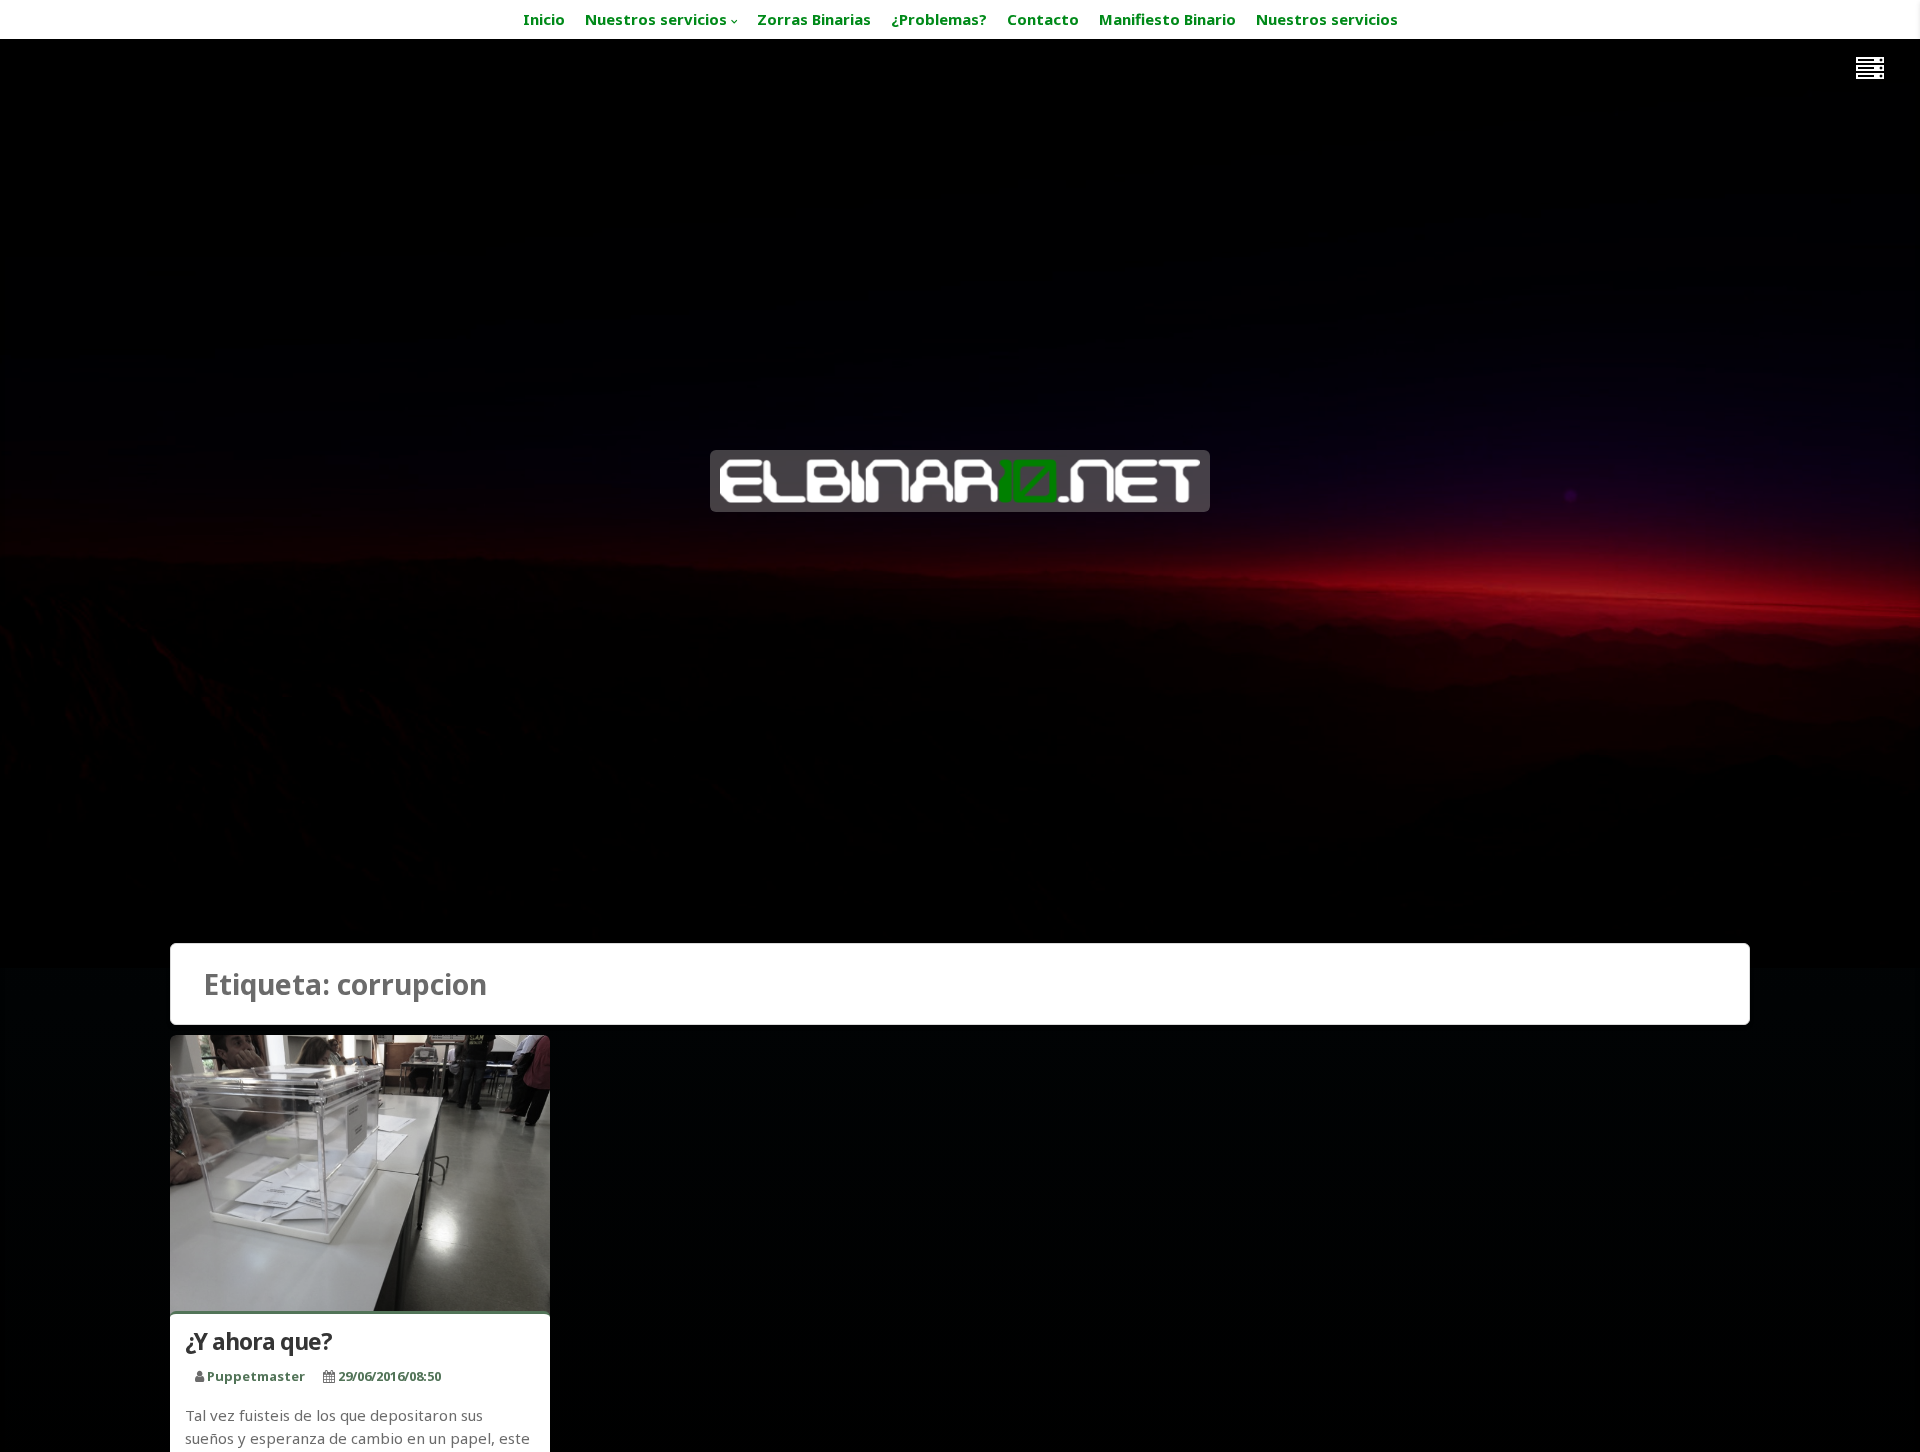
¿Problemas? (939, 19)
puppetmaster (256, 1376)
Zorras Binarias (814, 19)
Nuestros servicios (656, 19)
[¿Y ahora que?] (360, 1177)
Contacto (1043, 19)
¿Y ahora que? (258, 1341)
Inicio (544, 19)
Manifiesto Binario (1167, 19)
